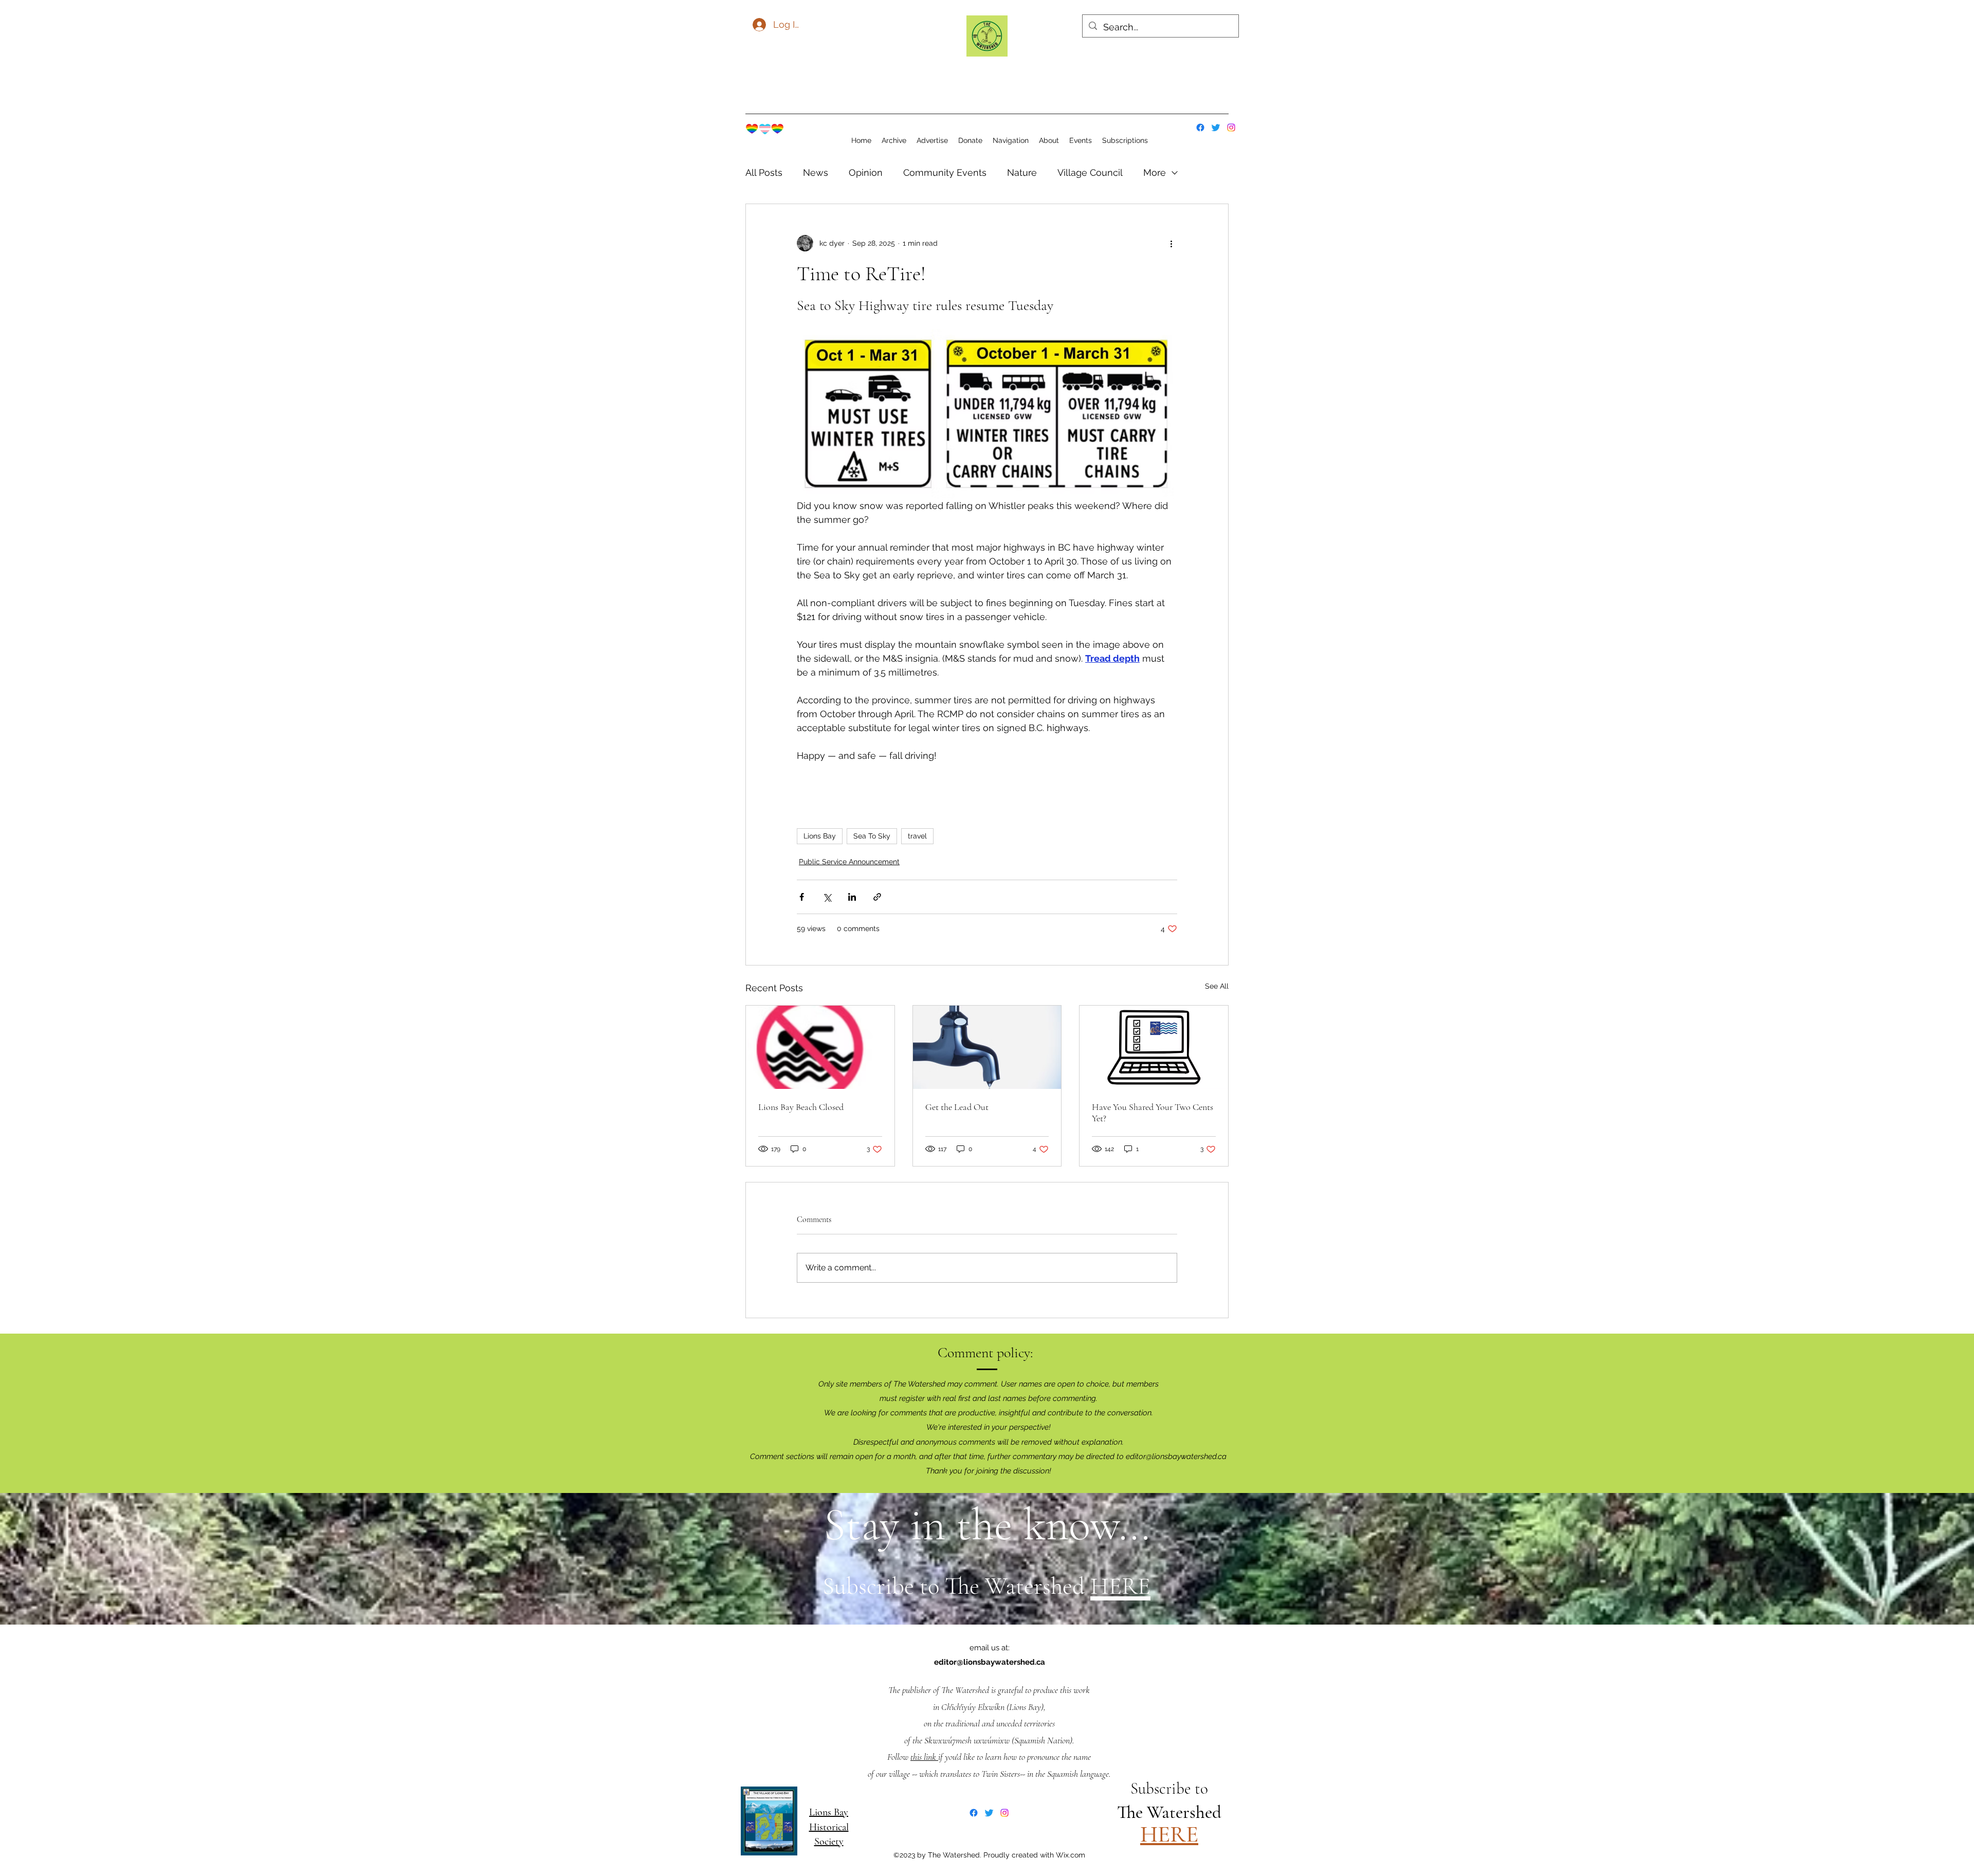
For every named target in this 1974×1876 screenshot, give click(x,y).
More (1155, 172)
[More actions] (1171, 243)
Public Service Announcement (849, 862)
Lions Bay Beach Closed (801, 1107)
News (816, 172)
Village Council (1090, 172)
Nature (1022, 172)
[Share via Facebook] (802, 897)
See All (1217, 986)
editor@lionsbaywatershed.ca (1176, 1456)
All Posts (764, 172)
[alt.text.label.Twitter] (1216, 128)
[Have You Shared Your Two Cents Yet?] (1154, 1047)
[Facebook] (1200, 128)
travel (917, 836)
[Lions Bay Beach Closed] (820, 1047)
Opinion (866, 172)
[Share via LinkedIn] (852, 897)
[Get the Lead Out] (987, 1047)
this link (924, 1757)
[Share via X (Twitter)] (827, 897)
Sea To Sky (872, 836)
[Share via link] (877, 897)
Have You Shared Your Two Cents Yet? (1153, 1113)
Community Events (945, 172)
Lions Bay (820, 836)
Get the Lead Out (957, 1107)
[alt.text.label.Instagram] (1231, 128)
